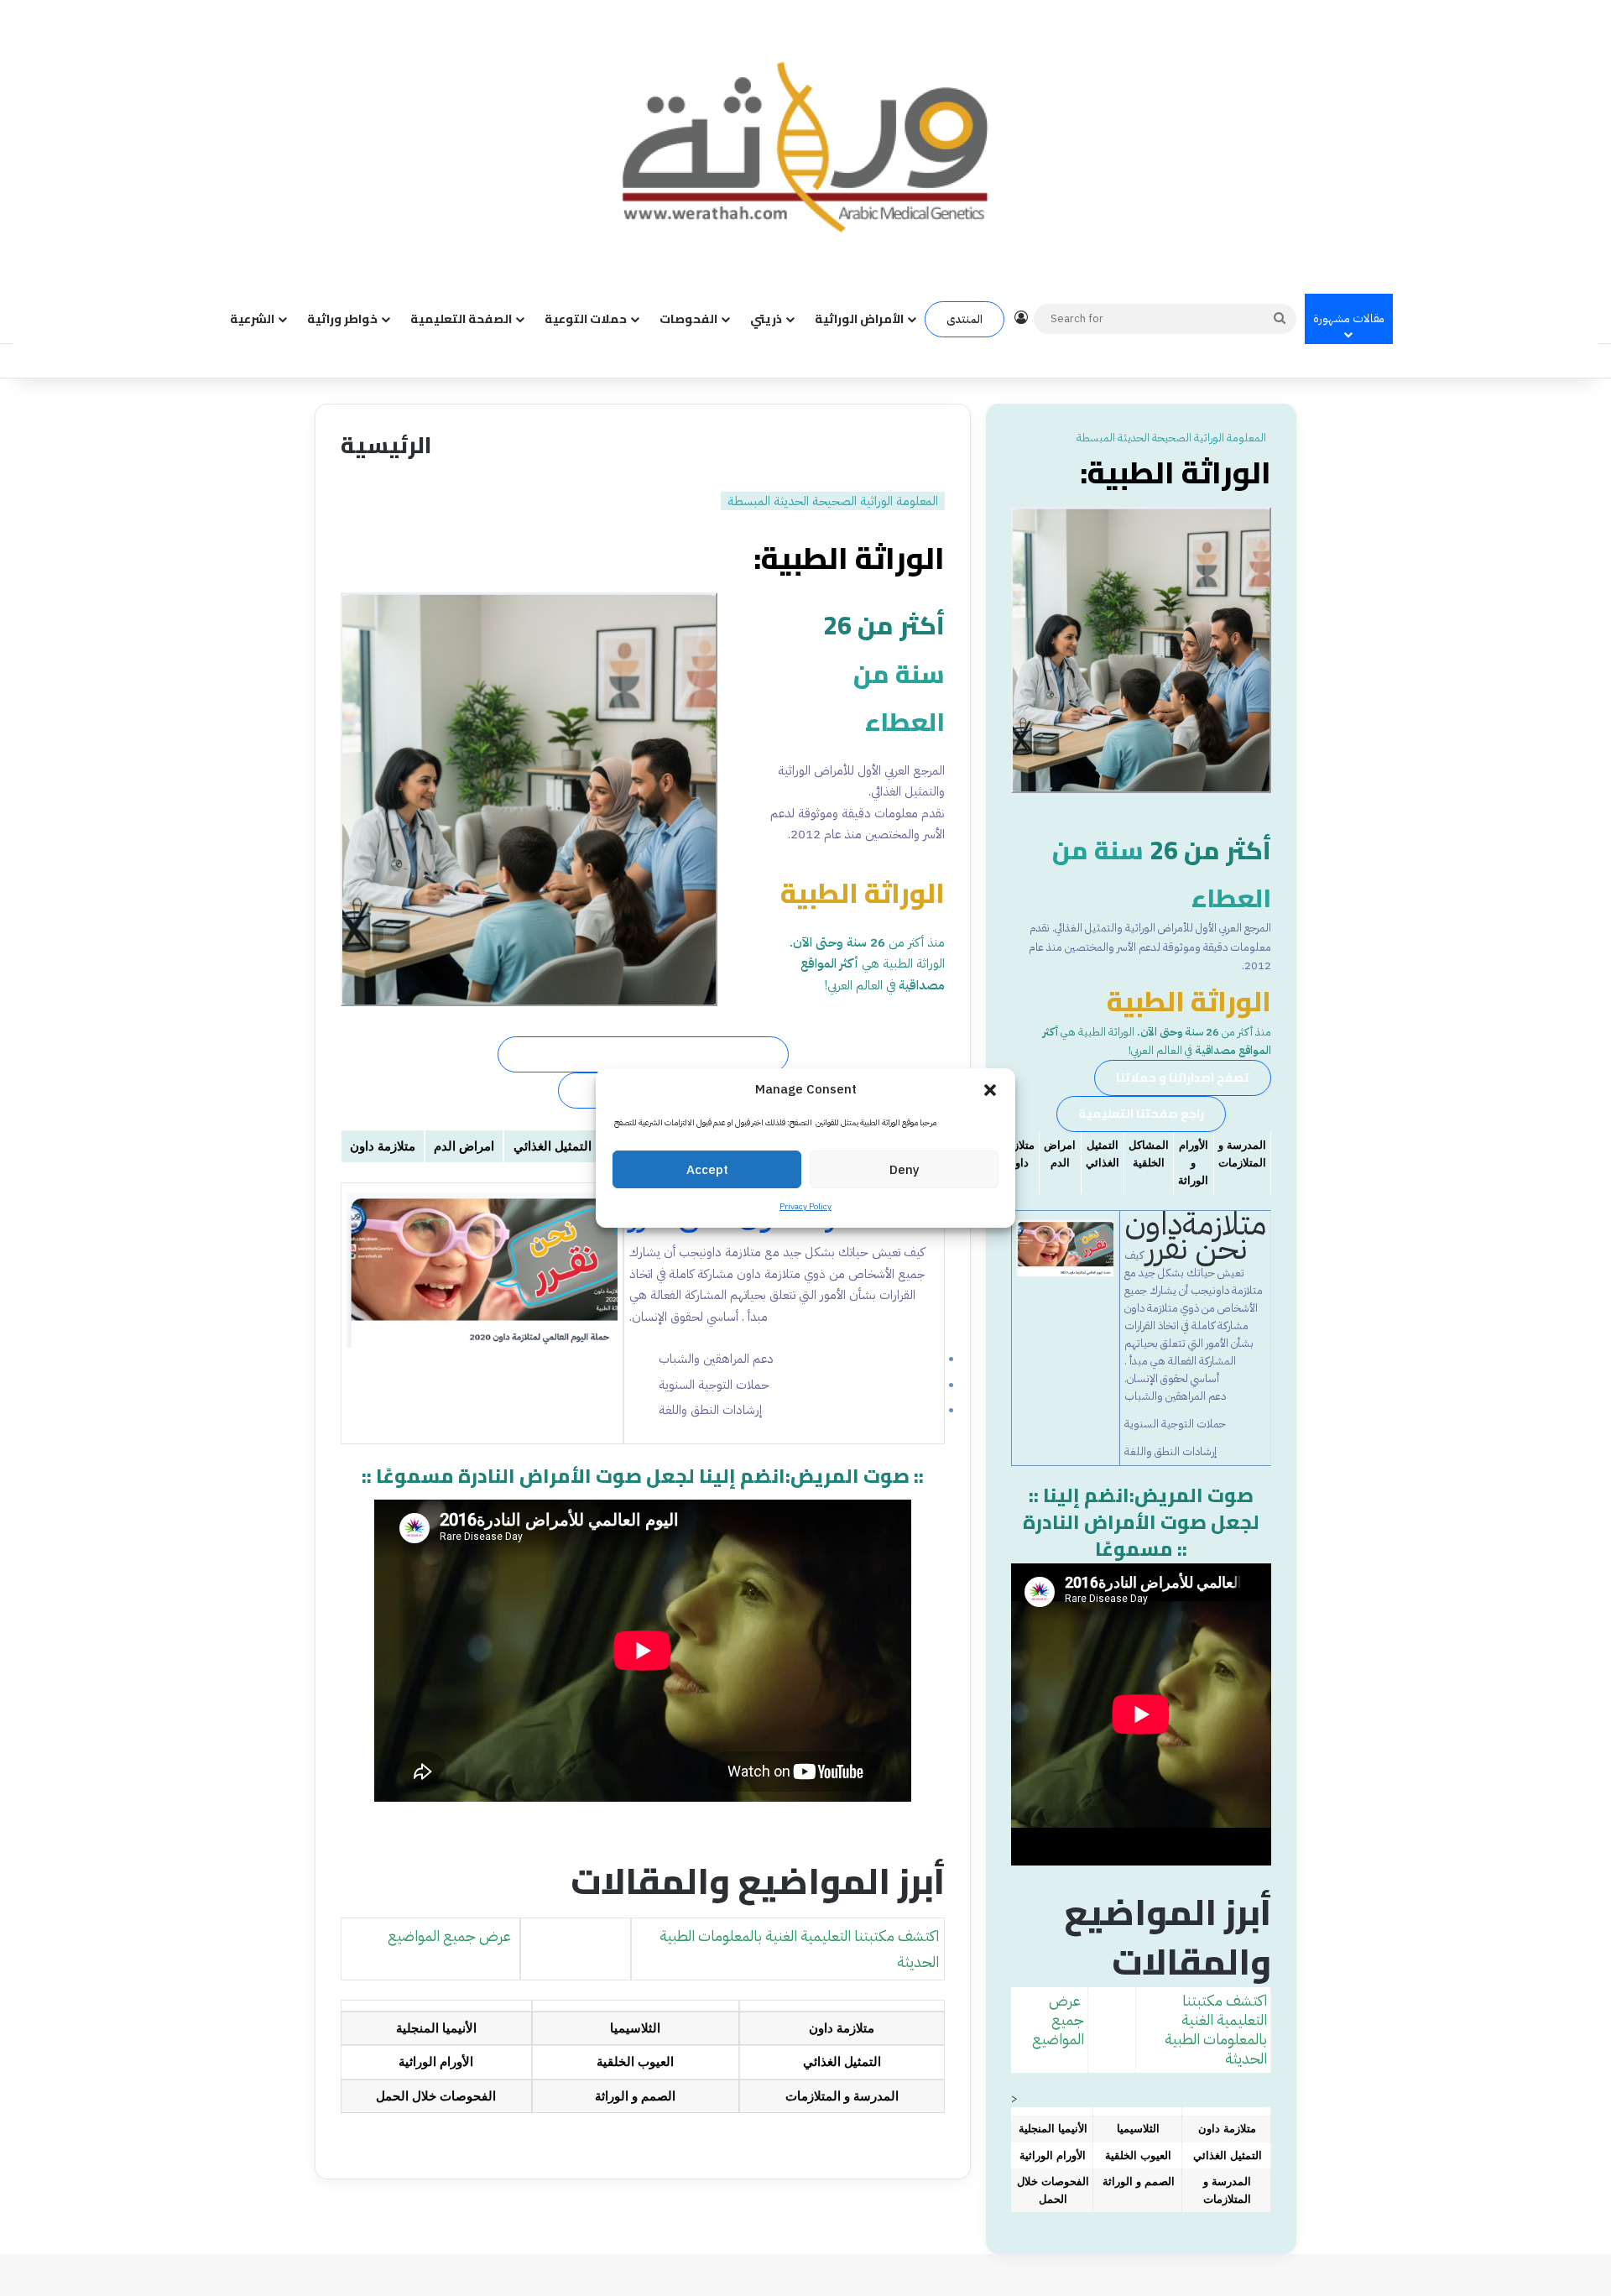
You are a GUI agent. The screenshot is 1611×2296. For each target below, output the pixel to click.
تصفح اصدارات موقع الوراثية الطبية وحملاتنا (643, 1054)
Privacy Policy (805, 1206)
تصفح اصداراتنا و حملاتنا (1183, 1078)
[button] (990, 1090)
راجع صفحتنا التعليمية (1141, 1114)
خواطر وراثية (342, 319)
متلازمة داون (383, 1146)
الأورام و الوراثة (1193, 1163)
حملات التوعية (586, 319)
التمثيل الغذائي (553, 1146)
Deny (905, 1170)
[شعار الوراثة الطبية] (805, 146)
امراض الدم (464, 1146)
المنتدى (965, 319)
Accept (707, 1170)
